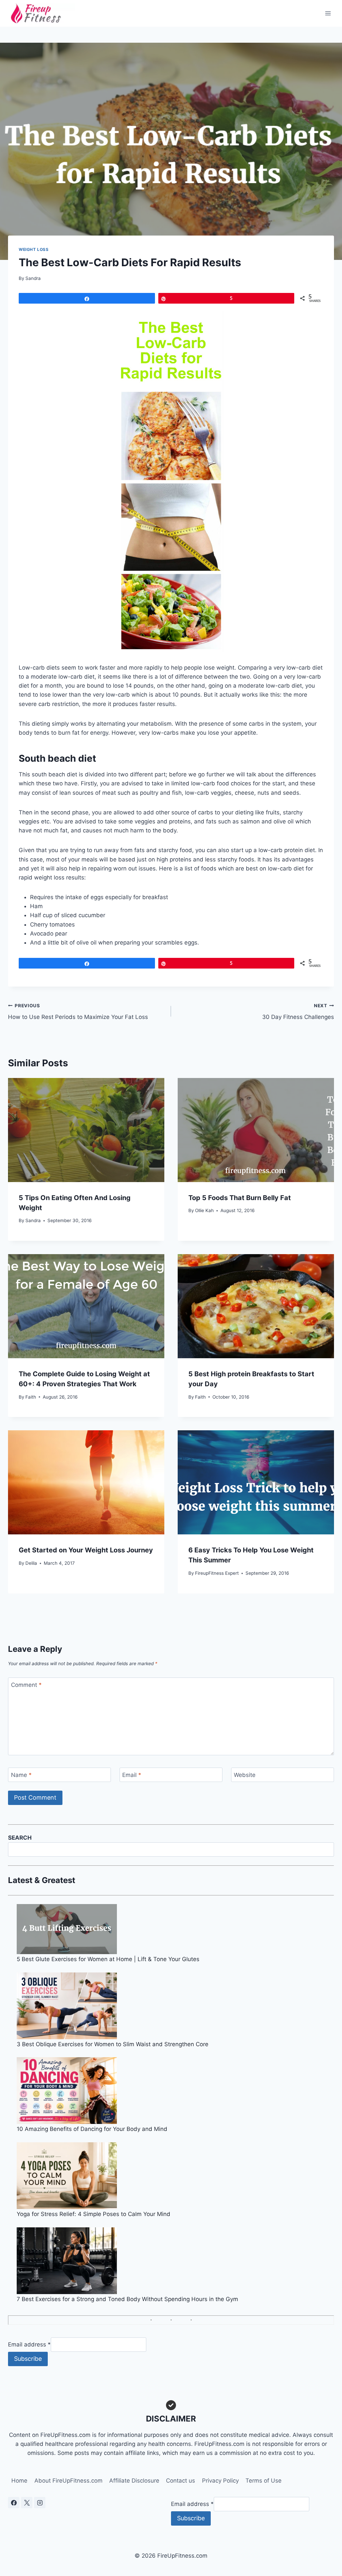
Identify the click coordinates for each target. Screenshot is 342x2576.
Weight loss (34, 249)
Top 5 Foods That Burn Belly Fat (240, 1198)
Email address (29, 2344)
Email (132, 1775)
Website (245, 1775)
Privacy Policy (220, 2481)
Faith (31, 1397)
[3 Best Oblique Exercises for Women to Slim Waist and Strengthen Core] (176, 2006)
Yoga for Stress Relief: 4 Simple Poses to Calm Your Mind (94, 2214)
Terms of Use (264, 2481)
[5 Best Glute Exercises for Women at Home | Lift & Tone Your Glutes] (176, 1929)
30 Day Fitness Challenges (298, 1012)
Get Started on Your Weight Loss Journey (86, 1550)
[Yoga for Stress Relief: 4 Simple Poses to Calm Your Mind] (176, 2176)
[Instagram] (40, 2503)
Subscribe (28, 2359)
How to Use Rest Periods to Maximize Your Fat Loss (78, 1012)
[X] (27, 2503)
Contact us (181, 2481)
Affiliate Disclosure (134, 2481)
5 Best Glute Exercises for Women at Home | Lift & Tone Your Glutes (108, 1959)
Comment (26, 1685)
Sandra (33, 278)
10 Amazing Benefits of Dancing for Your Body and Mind (92, 2129)
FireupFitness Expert (217, 1573)
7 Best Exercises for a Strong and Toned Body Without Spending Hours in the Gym (127, 2299)
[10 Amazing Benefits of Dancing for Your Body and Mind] (176, 2091)
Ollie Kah (204, 1210)
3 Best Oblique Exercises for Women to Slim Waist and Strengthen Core (113, 2044)
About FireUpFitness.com (68, 2481)
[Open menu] (328, 13)
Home (19, 2481)
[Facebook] (14, 2503)
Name (21, 1775)
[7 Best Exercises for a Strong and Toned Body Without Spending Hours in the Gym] (176, 2261)
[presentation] (86, 1130)
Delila (31, 1563)
